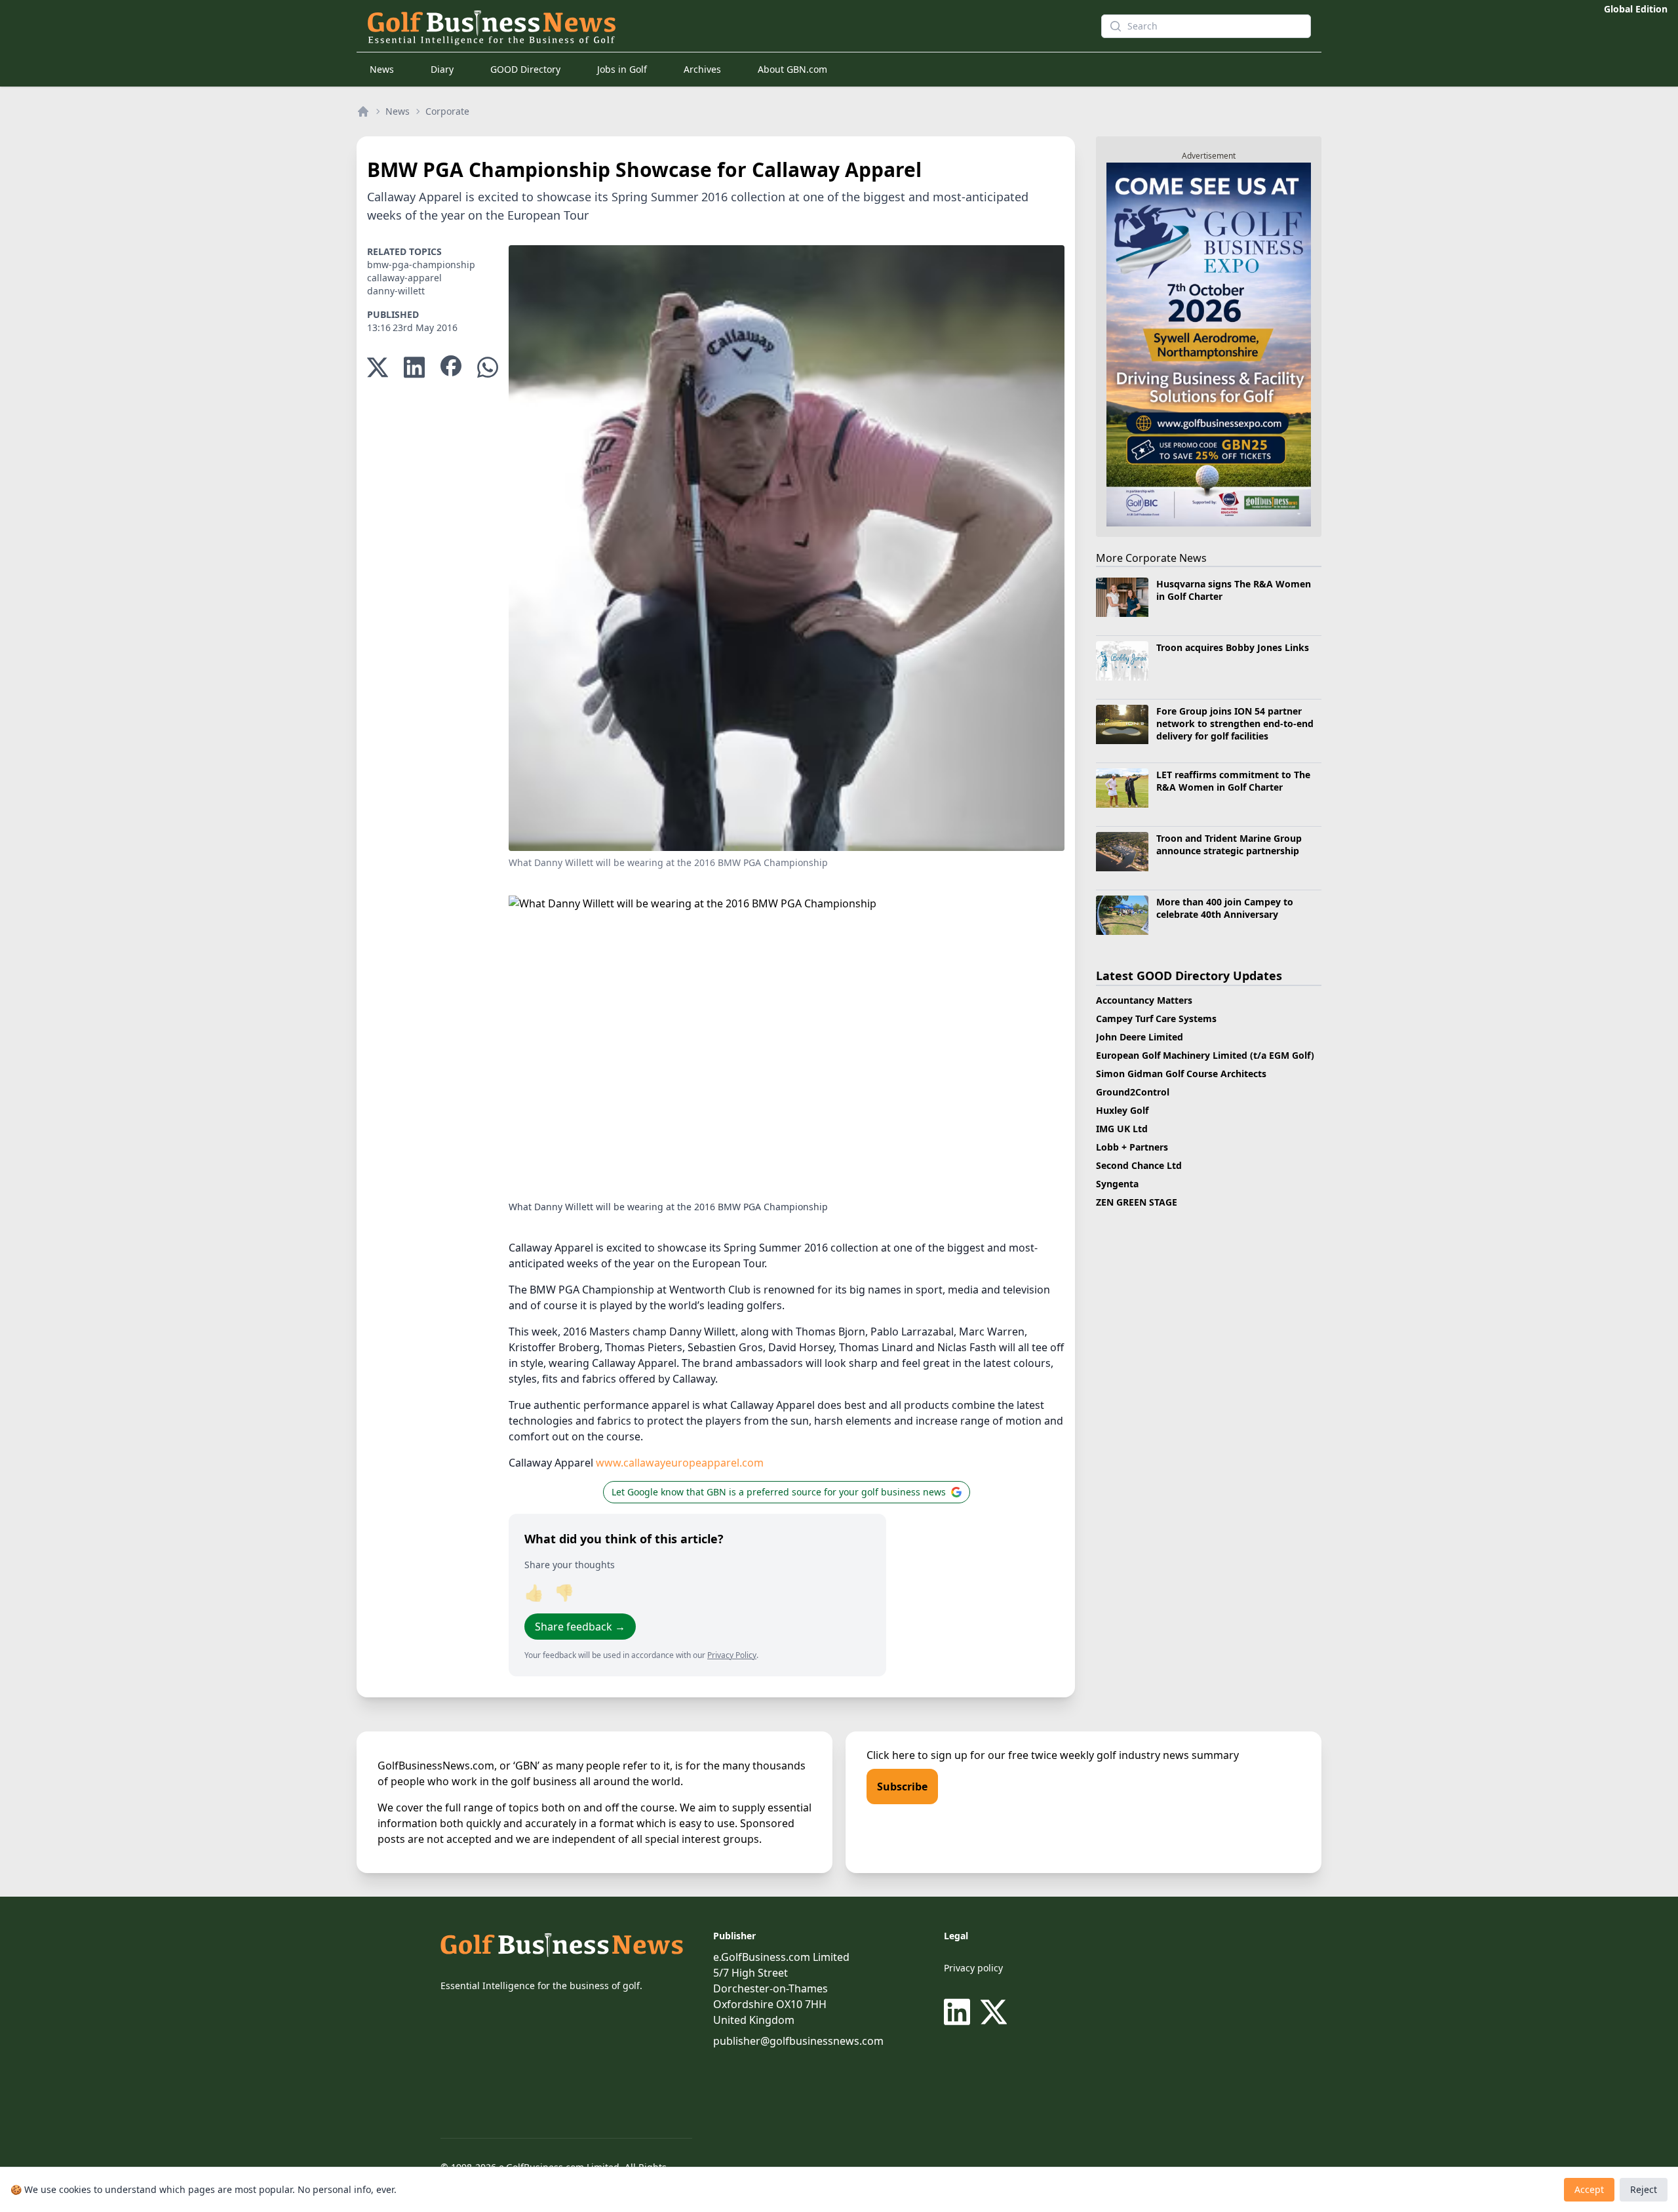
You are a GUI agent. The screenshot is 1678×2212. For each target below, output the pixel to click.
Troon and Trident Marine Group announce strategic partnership (1229, 844)
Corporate (447, 111)
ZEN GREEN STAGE (1137, 1202)
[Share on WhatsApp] (488, 367)
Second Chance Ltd (1139, 1165)
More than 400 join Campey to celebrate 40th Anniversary (1225, 908)
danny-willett (396, 291)
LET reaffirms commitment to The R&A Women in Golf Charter (1233, 781)
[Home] (363, 111)
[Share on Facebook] (451, 367)
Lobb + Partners (1132, 1147)
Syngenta (1117, 1184)
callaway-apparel (404, 278)
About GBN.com (792, 69)
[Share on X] (378, 367)
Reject (1644, 2189)
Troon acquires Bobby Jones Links (1233, 647)
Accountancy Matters (1144, 1000)
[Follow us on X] (994, 2012)
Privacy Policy (732, 1655)
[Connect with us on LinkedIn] (960, 2012)
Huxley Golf (1122, 1110)
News (382, 69)
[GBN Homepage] (711, 26)
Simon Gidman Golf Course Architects (1181, 1074)
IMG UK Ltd (1122, 1129)
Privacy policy (973, 1968)
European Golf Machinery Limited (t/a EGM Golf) (1205, 1055)
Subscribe (902, 1787)
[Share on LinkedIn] (414, 367)
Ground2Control (1133, 1092)
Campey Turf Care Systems (1156, 1018)
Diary (442, 69)
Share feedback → (580, 1627)
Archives (702, 69)
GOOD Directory (525, 69)
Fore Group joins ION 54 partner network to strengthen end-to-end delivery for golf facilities (1235, 724)
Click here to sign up (917, 1755)
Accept (1589, 2189)
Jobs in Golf (622, 69)
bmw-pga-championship (421, 265)
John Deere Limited (1140, 1037)
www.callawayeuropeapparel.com (680, 1463)
